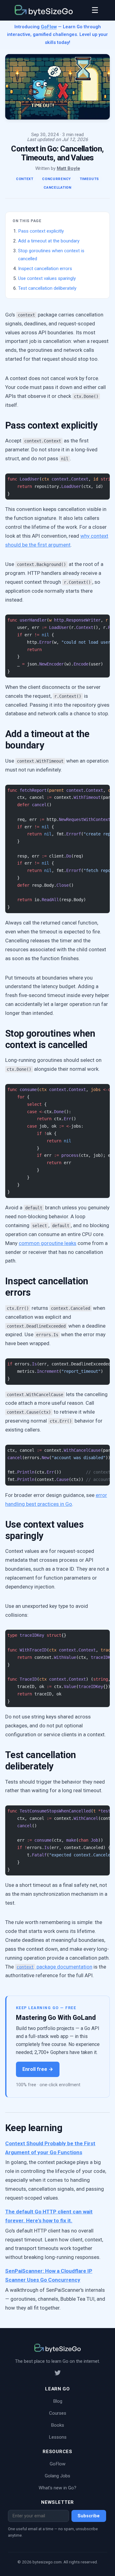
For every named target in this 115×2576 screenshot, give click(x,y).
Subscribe (89, 2516)
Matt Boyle (68, 168)
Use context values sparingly (47, 278)
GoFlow (49, 27)
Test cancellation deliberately (47, 288)
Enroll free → (38, 2069)
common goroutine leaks (48, 1243)
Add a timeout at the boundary (49, 241)
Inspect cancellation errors (45, 269)
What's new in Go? (57, 2488)
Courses (58, 2413)
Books (57, 2425)
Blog (58, 2401)
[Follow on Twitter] (58, 2374)
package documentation (54, 1967)
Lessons (58, 2437)
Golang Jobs (57, 2476)
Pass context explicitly (41, 231)
